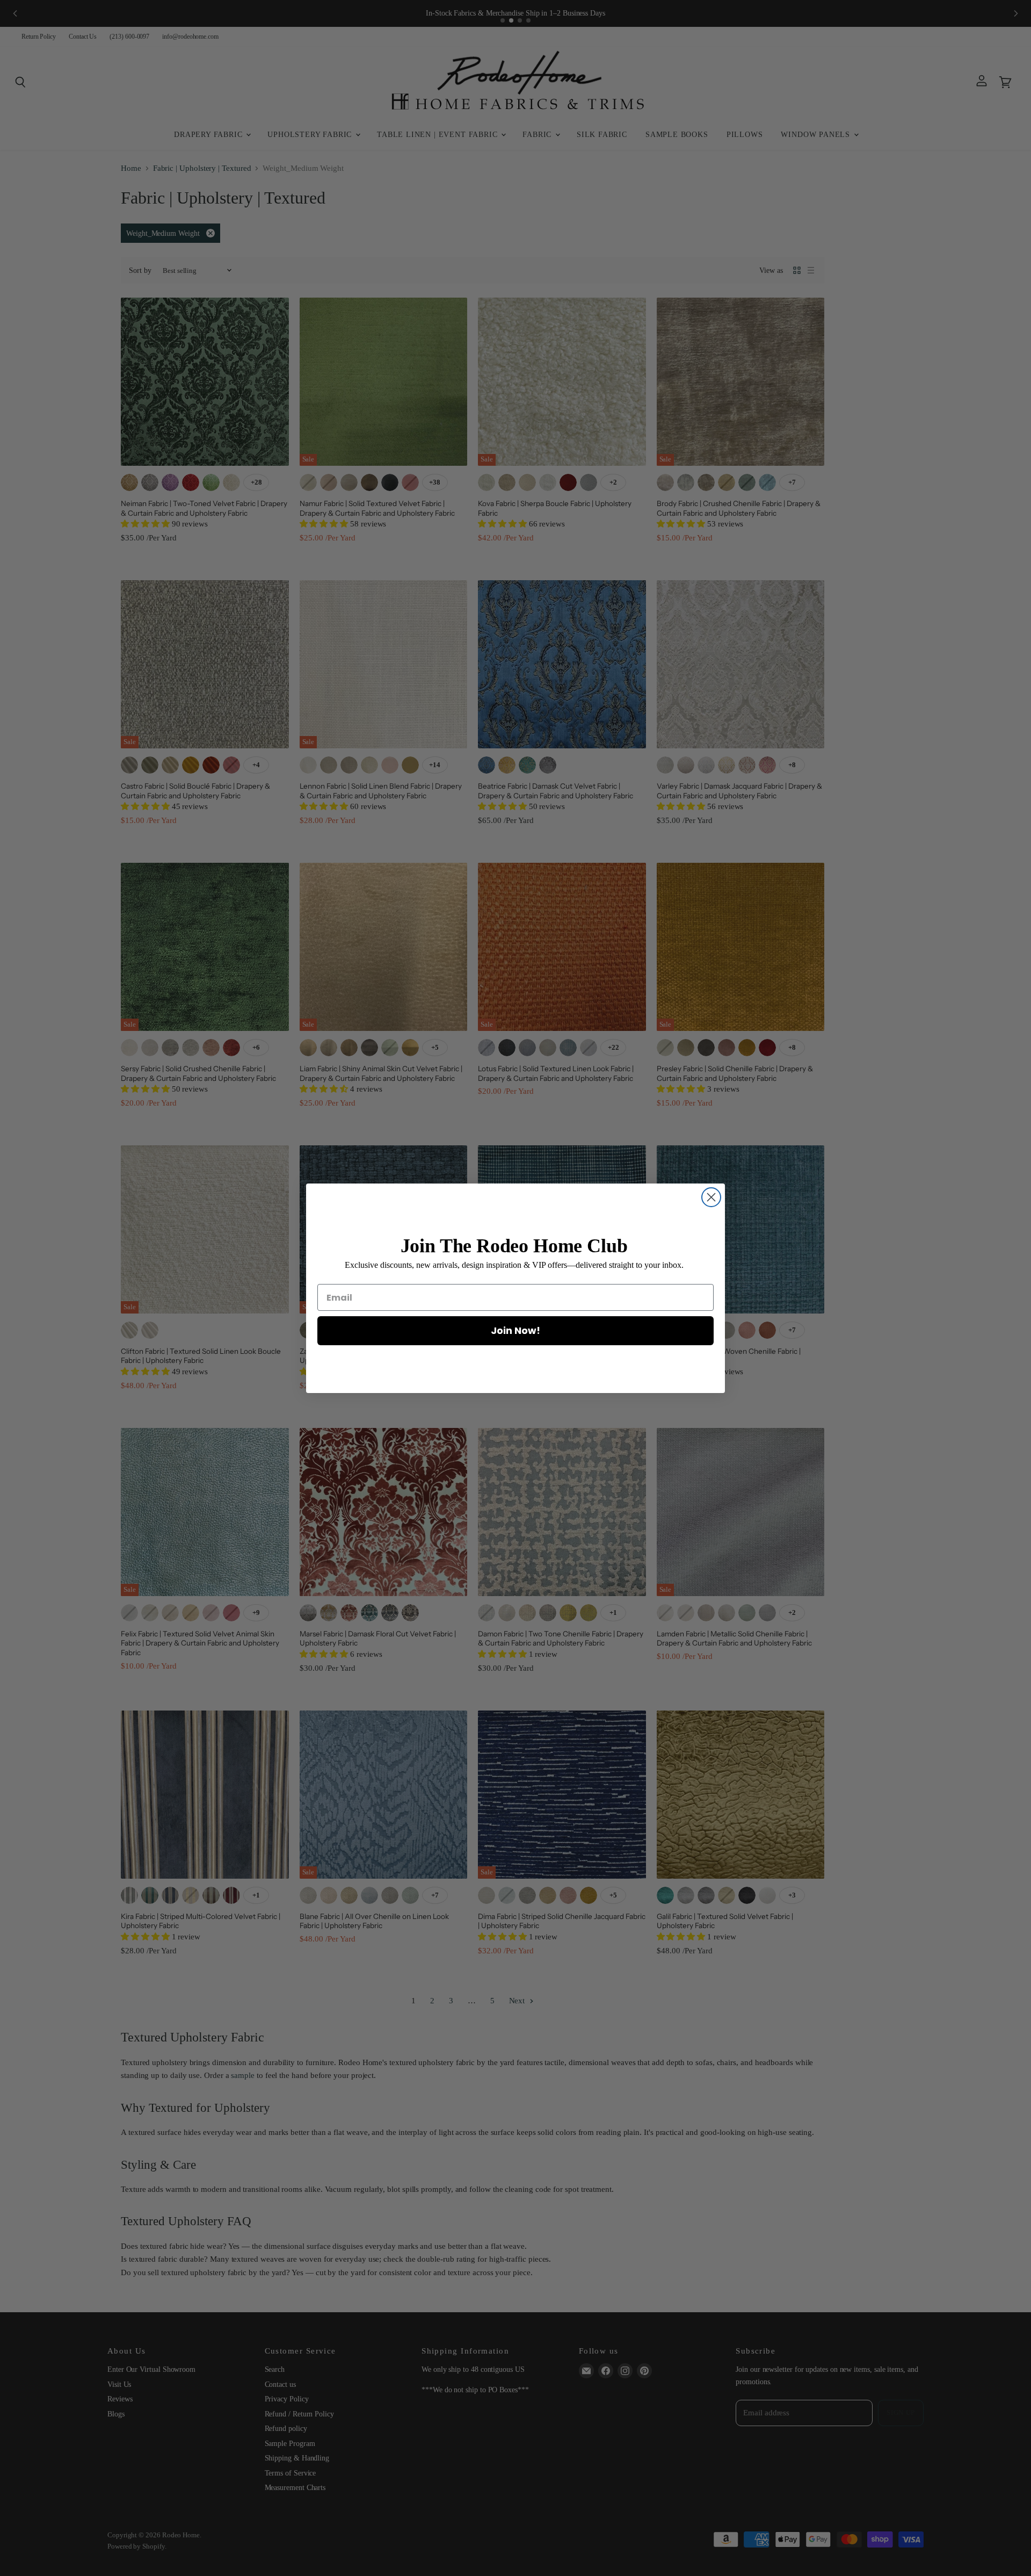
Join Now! (515, 1330)
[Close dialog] (711, 1197)
